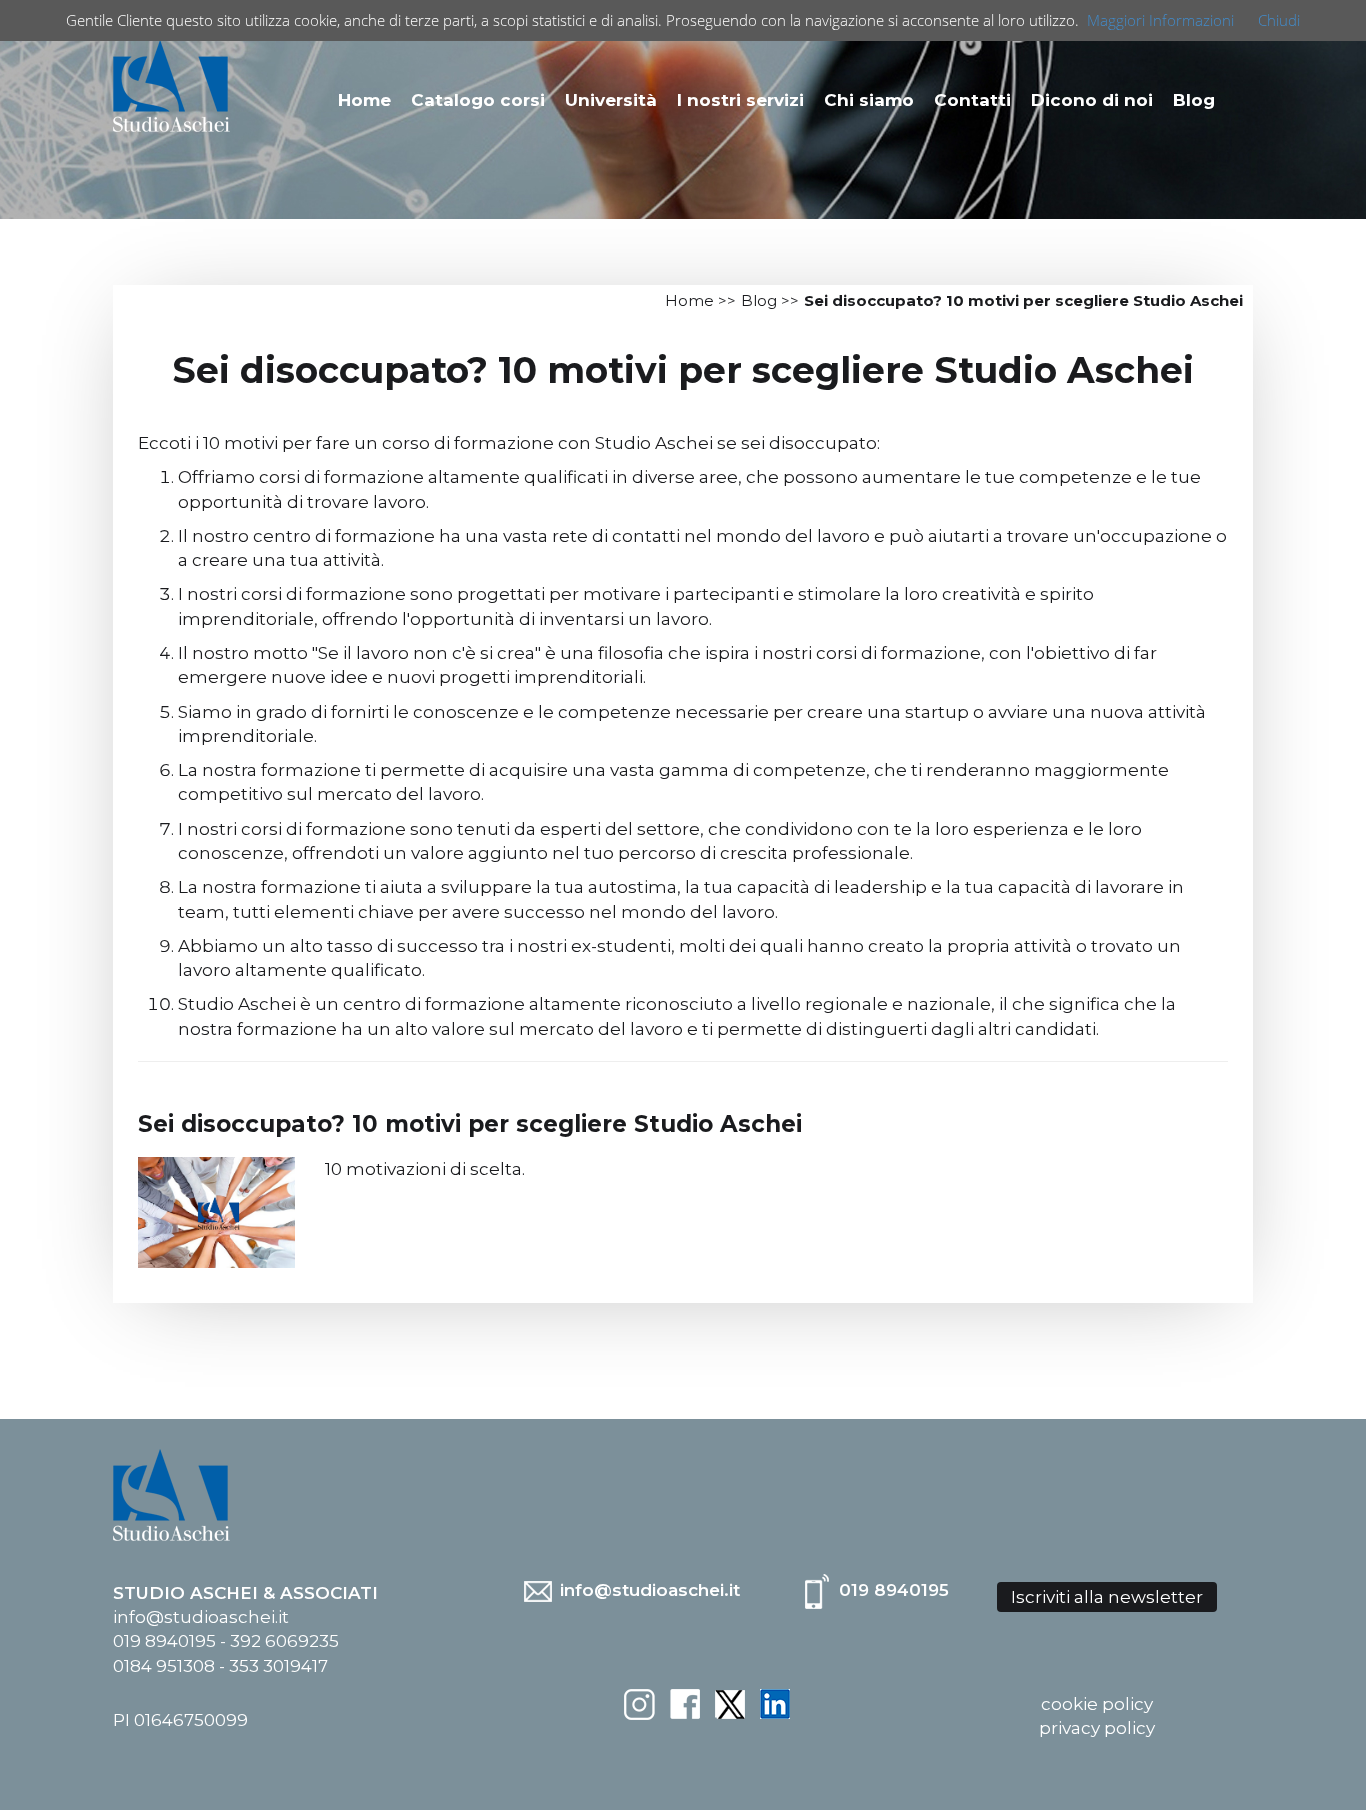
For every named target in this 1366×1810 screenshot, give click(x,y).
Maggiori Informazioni (1160, 20)
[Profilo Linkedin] (775, 1703)
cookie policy (1097, 1704)
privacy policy (1097, 1728)
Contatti (972, 100)
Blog (1194, 100)
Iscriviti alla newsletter (1107, 1597)
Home (364, 100)
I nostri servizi (740, 100)
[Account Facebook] (685, 1703)
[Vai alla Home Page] (171, 84)
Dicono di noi (1092, 100)
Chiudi (1279, 20)
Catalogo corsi (478, 100)
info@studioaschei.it (647, 1590)
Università (611, 100)
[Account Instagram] (639, 1703)
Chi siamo (869, 100)
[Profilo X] (730, 1703)
